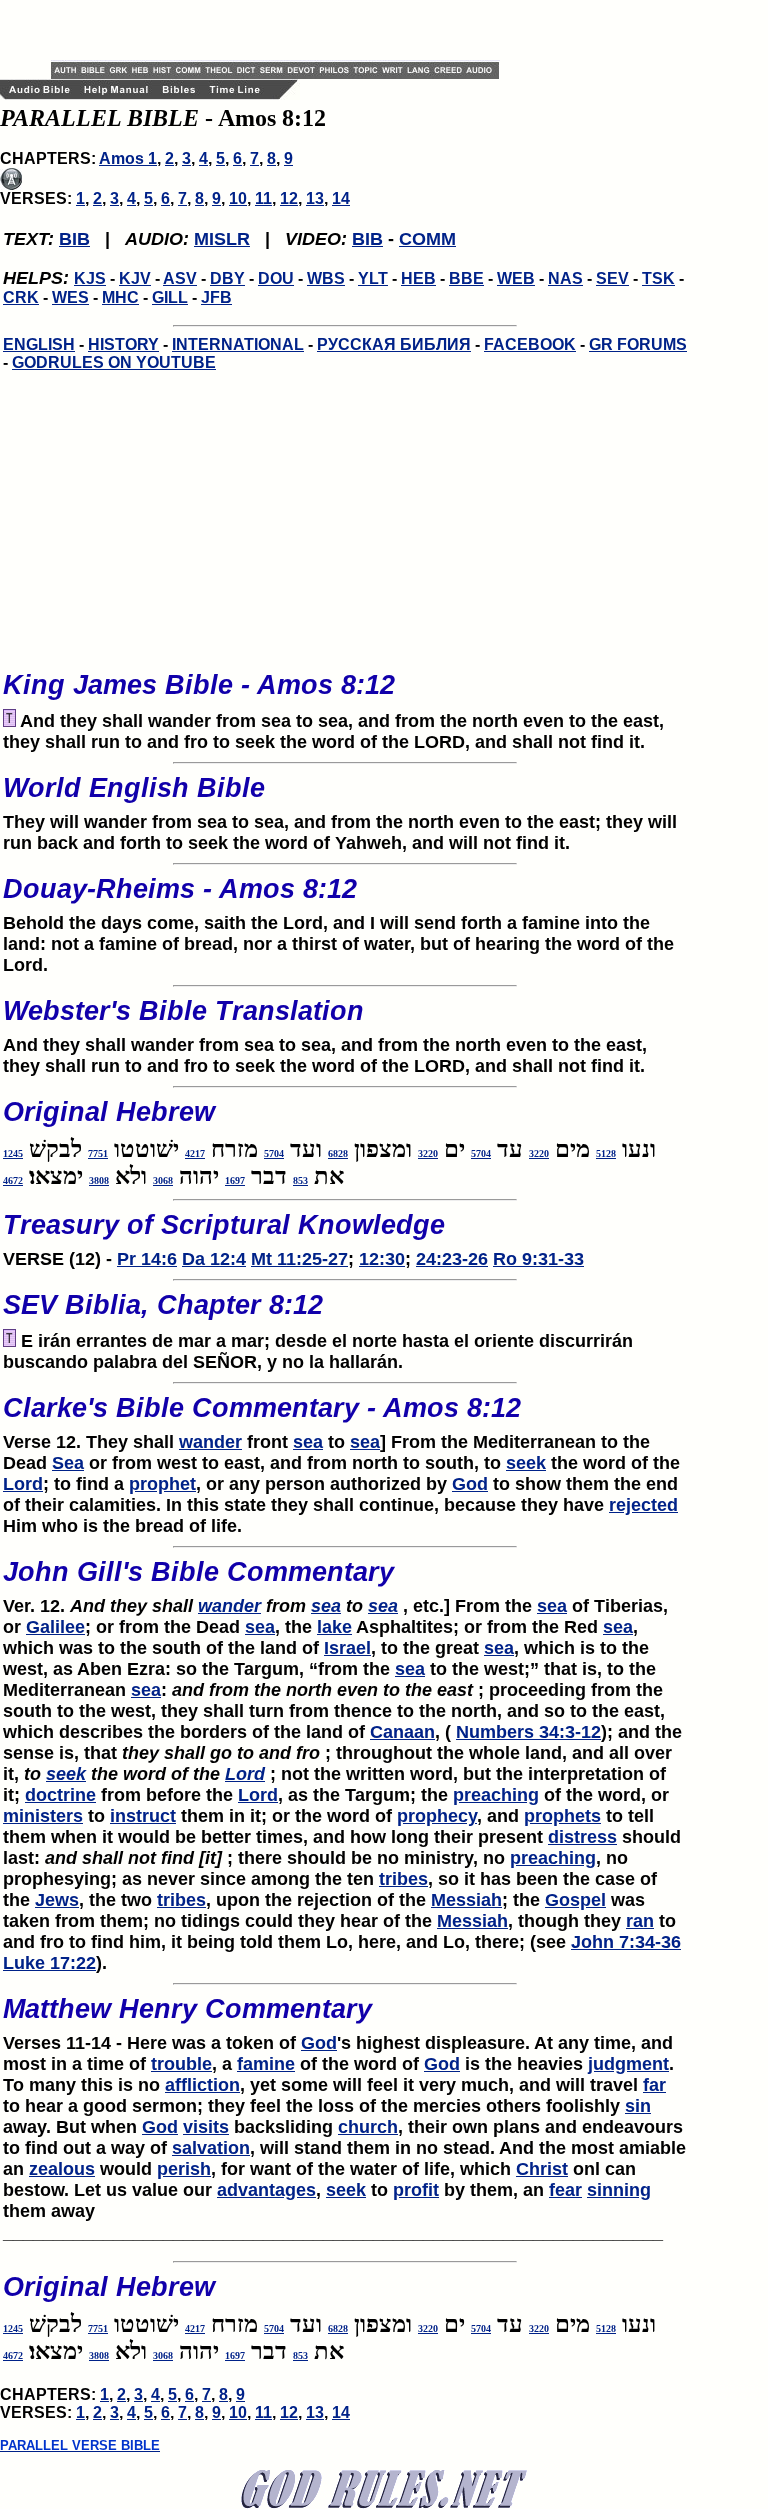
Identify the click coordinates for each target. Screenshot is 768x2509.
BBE (466, 278)
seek (526, 1463)
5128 (606, 1153)
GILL (170, 297)
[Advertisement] (285, 30)
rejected (643, 1505)
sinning (619, 2190)
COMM (427, 239)
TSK (658, 278)
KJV (135, 278)
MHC (120, 297)
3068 (163, 1180)
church (368, 2127)
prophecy (437, 1816)
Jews (57, 1900)
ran (640, 1921)
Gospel (575, 1900)
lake (334, 1627)
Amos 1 (128, 158)
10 (238, 198)
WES (70, 297)
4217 (195, 1153)
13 (315, 198)
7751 (98, 1153)
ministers (43, 1816)
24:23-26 (452, 1259)
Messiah (466, 1900)
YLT (373, 278)
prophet (162, 1484)
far (654, 2085)
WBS (326, 278)
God (470, 1484)
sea (308, 1442)
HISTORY (123, 344)
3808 (99, 1180)
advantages (266, 2190)
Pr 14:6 (147, 1259)
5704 (481, 1153)
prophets (562, 1816)
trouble (181, 2064)
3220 (539, 1153)
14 (341, 198)
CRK (21, 297)
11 (263, 198)
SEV (612, 278)
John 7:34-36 (626, 1942)
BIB (74, 239)
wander (210, 1442)
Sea (68, 1463)
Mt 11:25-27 (299, 1259)
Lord (23, 1484)
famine (266, 2064)
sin (638, 2106)
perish (184, 2169)
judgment (628, 2064)
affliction (202, 2085)
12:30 (382, 1259)
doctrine (60, 1795)
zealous (62, 2169)
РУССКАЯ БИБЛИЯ (394, 344)
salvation (211, 2148)
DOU (276, 278)
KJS (90, 278)
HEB (418, 278)
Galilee (55, 1627)
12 (289, 198)
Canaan (402, 1732)
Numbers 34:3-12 (528, 1732)
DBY (227, 278)
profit (416, 2190)
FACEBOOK (530, 344)
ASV (180, 278)
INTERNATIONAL (238, 344)
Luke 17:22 (49, 1963)
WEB (516, 278)
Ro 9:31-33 (538, 1259)
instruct (143, 1816)
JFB (216, 297)
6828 (338, 1153)
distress (582, 1837)
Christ (542, 2169)
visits (206, 2127)
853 (300, 1180)
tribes (403, 1879)
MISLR (222, 239)
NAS (565, 278)
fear (565, 2190)
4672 (13, 1180)
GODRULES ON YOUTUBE (114, 362)
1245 (13, 1153)
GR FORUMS (638, 344)
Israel (347, 1648)
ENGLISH (39, 344)
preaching (496, 1795)
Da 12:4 (214, 1259)
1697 (235, 1180)
